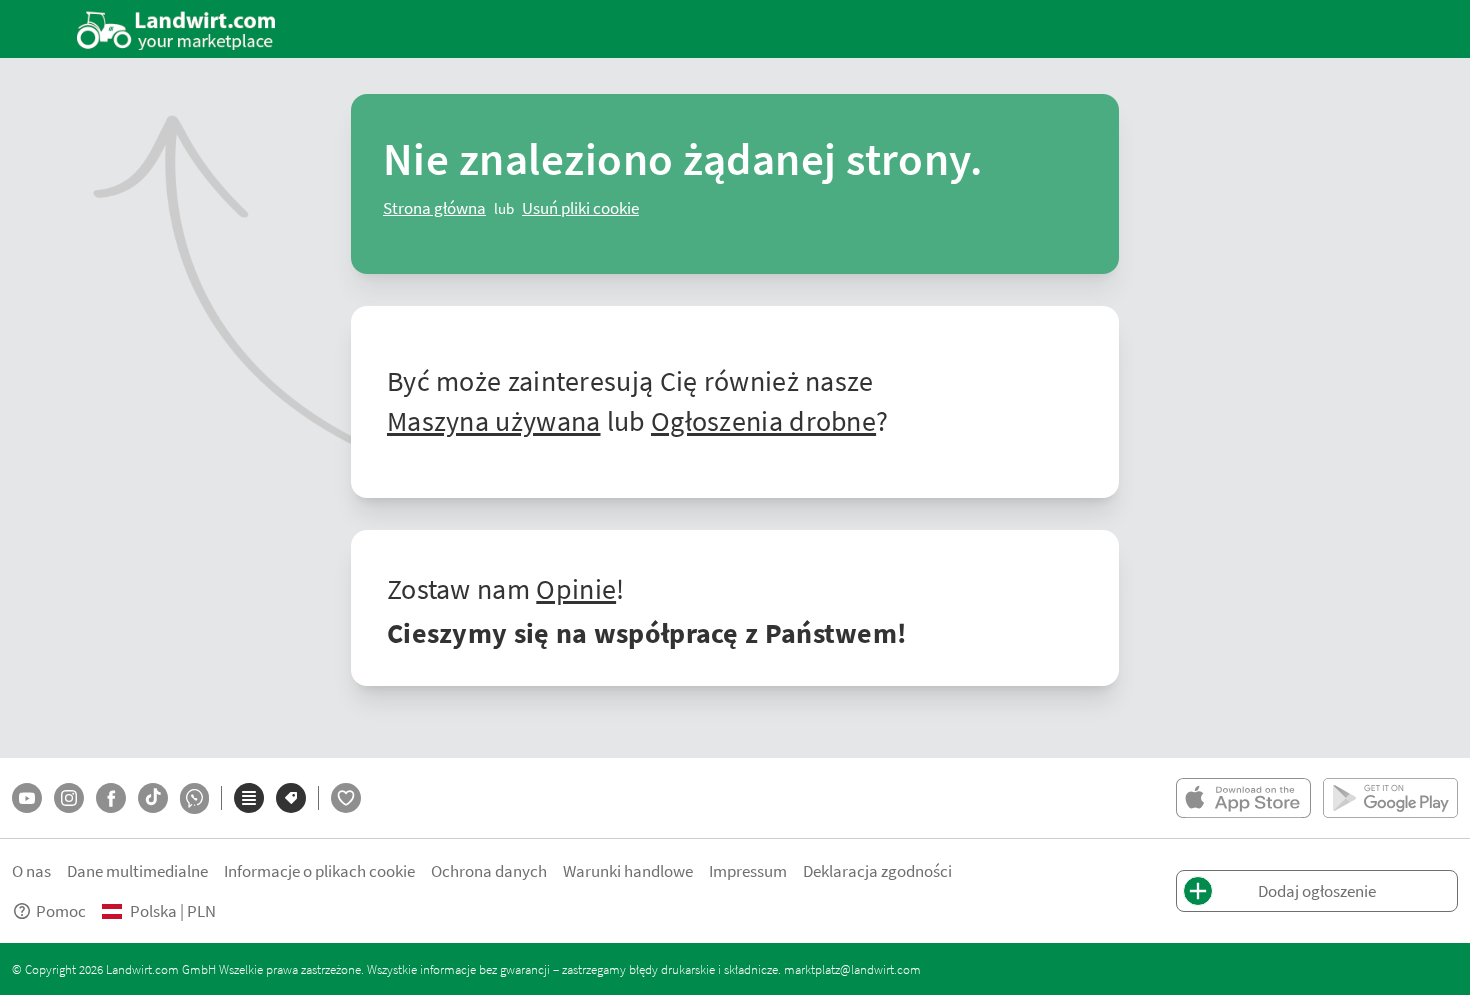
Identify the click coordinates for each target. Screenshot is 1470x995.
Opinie (576, 588)
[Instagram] (69, 798)
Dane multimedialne (137, 870)
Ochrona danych (489, 870)
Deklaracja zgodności (877, 870)
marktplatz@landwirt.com (852, 969)
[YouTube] (27, 798)
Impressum (748, 870)
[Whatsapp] (194, 798)
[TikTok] (153, 798)
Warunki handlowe (628, 870)
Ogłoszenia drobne (763, 420)
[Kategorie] (249, 798)
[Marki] (291, 798)
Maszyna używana (494, 420)
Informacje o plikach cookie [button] (319, 870)
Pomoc (61, 910)
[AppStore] (1243, 798)
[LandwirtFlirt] (346, 798)
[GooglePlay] (1390, 798)
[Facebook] (111, 798)
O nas (31, 870)
